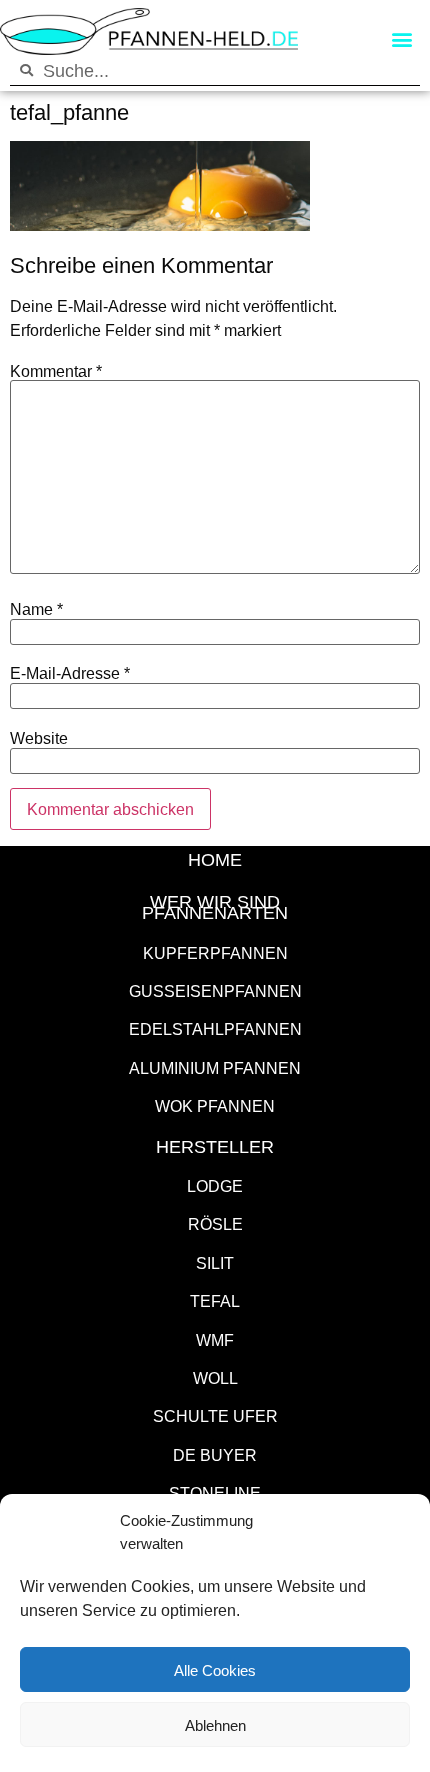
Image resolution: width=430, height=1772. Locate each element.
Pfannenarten (215, 912)
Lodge (215, 1185)
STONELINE (215, 1492)
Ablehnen (215, 1725)
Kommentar (56, 371)
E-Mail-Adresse (70, 673)
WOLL (215, 1377)
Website (39, 738)
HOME (215, 859)
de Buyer (215, 1454)
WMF (215, 1339)
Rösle (215, 1223)
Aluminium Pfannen (215, 1067)
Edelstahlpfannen (215, 1028)
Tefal (215, 1300)
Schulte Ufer (215, 1415)
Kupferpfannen (215, 952)
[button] (401, 39)
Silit (215, 1262)
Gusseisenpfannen (215, 990)
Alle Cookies (215, 1670)
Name (36, 609)
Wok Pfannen (215, 1105)
